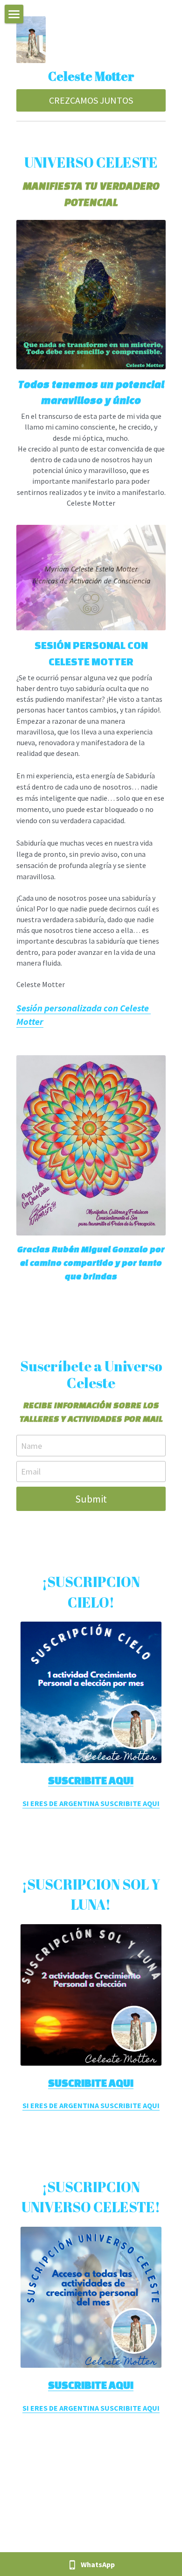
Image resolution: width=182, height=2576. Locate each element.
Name (31, 1445)
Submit (91, 1499)
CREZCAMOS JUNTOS (91, 100)
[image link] (91, 577)
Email (31, 1471)
